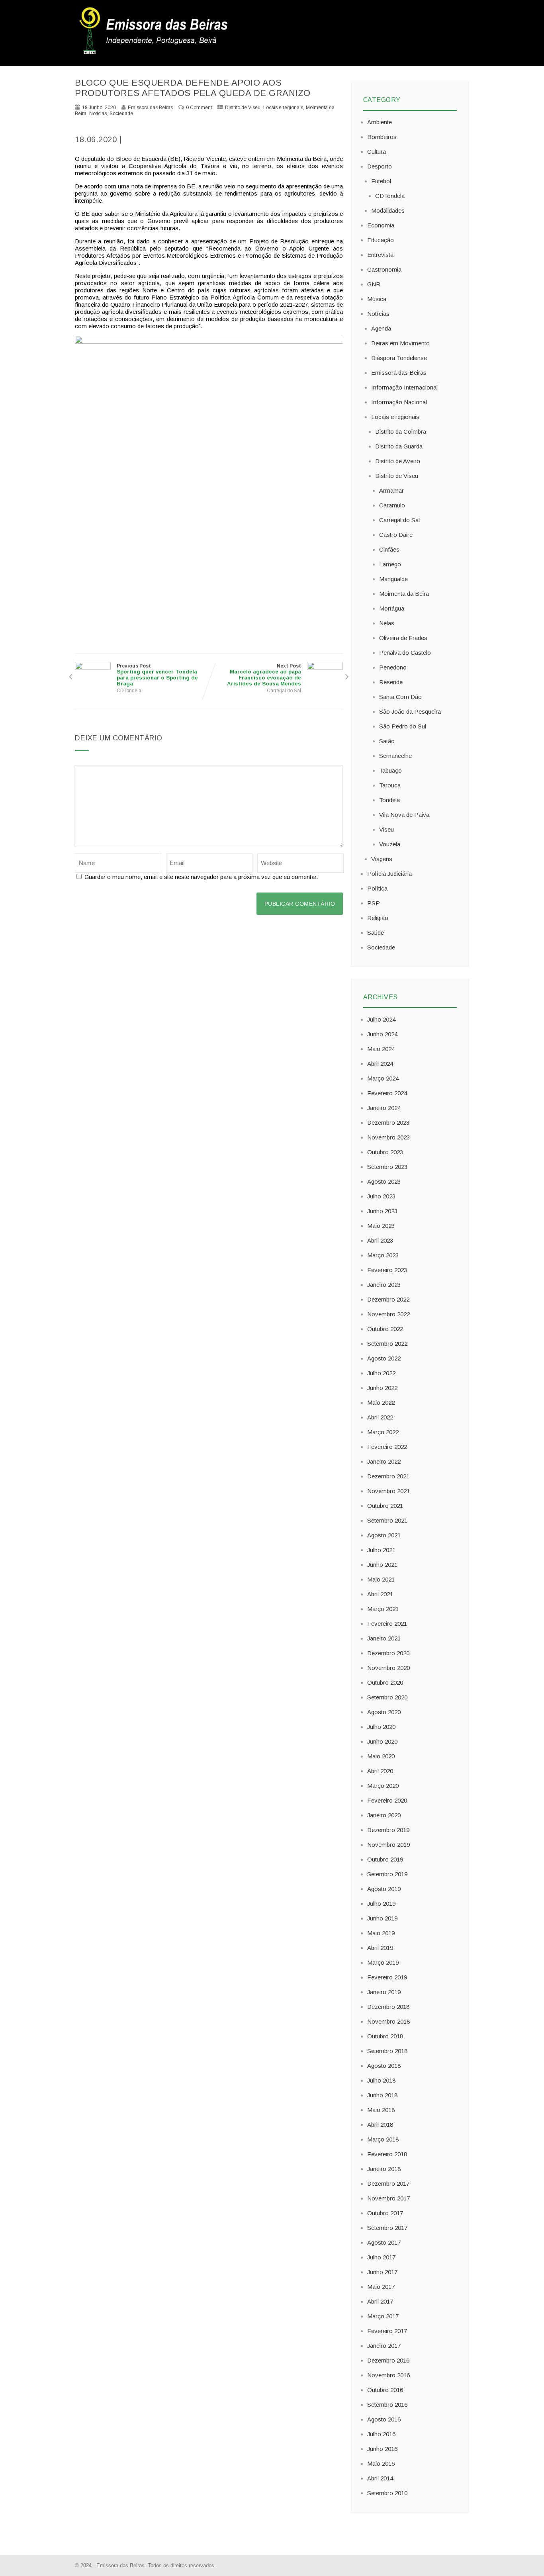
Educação (381, 240)
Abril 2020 (380, 1771)
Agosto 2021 (384, 1535)
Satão (387, 741)
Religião (378, 918)
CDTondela (129, 691)
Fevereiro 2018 (387, 2154)
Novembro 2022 (388, 1314)
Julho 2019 (381, 1904)
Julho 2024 (381, 1019)
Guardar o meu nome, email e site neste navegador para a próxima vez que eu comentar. (201, 877)
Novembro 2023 (388, 1137)
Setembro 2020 (387, 1697)
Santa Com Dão (400, 697)
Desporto (380, 166)
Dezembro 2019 (388, 1830)
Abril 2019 (380, 1948)
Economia (381, 225)
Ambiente (380, 122)
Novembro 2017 (388, 2198)
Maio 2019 (381, 1933)
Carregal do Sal (284, 691)
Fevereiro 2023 (387, 1270)
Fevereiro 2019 (387, 1977)
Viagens (382, 859)
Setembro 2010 (387, 2493)
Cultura (377, 152)
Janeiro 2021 (384, 1638)
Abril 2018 (380, 2125)
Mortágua (392, 608)
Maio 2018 (381, 2110)
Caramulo (392, 505)
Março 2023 (383, 1255)
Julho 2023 (381, 1196)
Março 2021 (383, 1609)
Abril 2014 (380, 2478)
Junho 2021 (382, 1565)
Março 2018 (383, 2139)
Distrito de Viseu (243, 108)
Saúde (376, 933)
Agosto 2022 (384, 1358)
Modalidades (388, 210)
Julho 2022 (381, 1373)
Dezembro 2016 (388, 2360)
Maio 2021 (381, 1579)
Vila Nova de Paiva (404, 815)
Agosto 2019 (384, 1889)
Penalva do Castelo (405, 653)
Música (377, 299)
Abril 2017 (380, 2301)
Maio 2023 (381, 1226)
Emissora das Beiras (399, 373)
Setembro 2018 (387, 2051)
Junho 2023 (382, 1211)
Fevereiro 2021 (387, 1624)
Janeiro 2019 (384, 1992)
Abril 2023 (380, 1240)
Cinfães (389, 549)
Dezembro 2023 (388, 1123)
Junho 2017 (382, 2272)
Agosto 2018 (384, 2066)
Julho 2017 (381, 2257)
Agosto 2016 (384, 2419)
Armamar (391, 490)
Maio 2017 (381, 2287)
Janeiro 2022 (384, 1461)
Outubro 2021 (385, 1506)
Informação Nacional (399, 402)
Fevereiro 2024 (387, 1093)
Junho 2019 (382, 1918)
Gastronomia (384, 269)
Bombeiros (382, 137)
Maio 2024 (381, 1049)
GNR (374, 284)
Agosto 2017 (384, 2242)
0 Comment (199, 108)
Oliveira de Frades (403, 638)
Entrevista (380, 255)
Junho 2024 (382, 1034)
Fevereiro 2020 (387, 1800)
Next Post (264, 675)
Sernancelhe (395, 756)
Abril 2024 (380, 1064)
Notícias (98, 114)
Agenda (381, 328)
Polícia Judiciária (389, 874)
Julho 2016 (381, 2434)
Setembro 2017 (387, 2228)
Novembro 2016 (388, 2375)
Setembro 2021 (387, 1520)
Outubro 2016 (385, 2390)
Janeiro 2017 (384, 2346)
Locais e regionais (283, 108)
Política (377, 888)
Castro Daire (396, 535)
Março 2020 (383, 1786)
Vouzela (390, 844)
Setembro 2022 (387, 1344)
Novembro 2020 (388, 1668)
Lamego (390, 564)
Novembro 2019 (388, 1845)
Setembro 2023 (387, 1167)
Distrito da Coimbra (401, 432)
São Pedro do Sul (403, 726)
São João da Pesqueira (410, 712)
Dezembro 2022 (388, 1299)
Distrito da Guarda (399, 446)
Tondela (389, 800)
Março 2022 (383, 1432)
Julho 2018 (381, 2080)
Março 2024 (383, 1078)
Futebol (381, 181)
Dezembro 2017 (388, 2184)
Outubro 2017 (385, 2213)
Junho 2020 (382, 1741)
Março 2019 (383, 1962)
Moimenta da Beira (404, 594)
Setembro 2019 (387, 1874)
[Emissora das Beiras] (155, 54)
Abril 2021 (380, 1594)
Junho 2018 (382, 2095)
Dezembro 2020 (388, 1653)
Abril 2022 (380, 1417)
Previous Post (157, 675)
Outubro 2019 (385, 1859)
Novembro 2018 (388, 2021)
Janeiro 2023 (384, 1285)
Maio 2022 (381, 1403)
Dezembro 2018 (388, 2007)
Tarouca (390, 785)
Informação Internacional (404, 387)
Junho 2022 (382, 1388)
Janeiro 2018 (384, 2169)
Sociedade (121, 114)
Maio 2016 (381, 2463)
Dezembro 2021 (388, 1476)
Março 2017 (383, 2316)
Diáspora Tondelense (399, 358)
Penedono (393, 667)
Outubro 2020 (385, 1682)
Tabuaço (390, 770)
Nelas (387, 623)
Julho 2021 (381, 1550)
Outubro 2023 (385, 1152)
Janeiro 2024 (384, 1108)
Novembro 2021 (388, 1491)
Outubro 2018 (385, 2036)
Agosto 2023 (384, 1181)
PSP (374, 903)
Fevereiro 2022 (387, 1447)
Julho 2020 (381, 1727)
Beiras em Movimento (400, 343)
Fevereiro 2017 (387, 2331)
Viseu (386, 829)
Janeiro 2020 (384, 1815)
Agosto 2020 (384, 1712)
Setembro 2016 (387, 2405)
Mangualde (393, 579)
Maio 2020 (381, 1756)
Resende (391, 682)
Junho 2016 (382, 2449)
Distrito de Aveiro (398, 461)
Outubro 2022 (385, 1329)
